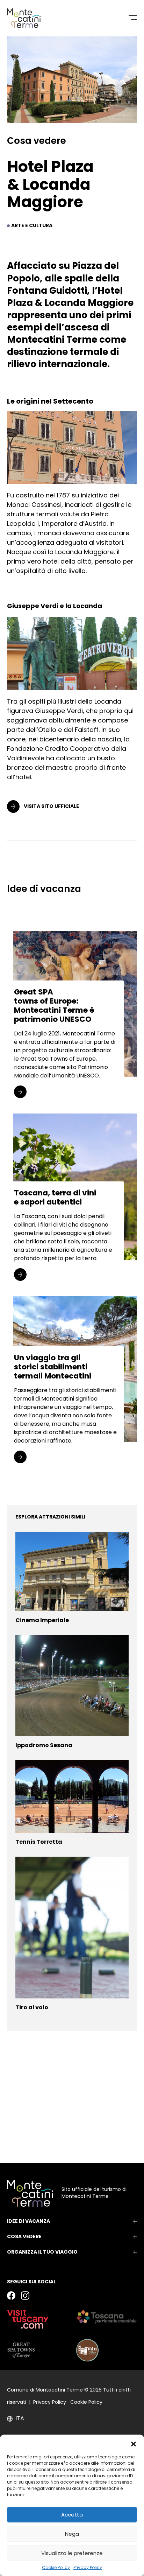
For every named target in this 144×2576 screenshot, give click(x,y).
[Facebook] (11, 2295)
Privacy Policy (88, 2567)
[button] (134, 2443)
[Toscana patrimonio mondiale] (107, 2317)
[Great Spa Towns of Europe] (21, 2350)
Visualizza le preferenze (72, 2553)
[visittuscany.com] (28, 2319)
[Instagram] (25, 2295)
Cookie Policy (56, 2567)
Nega (72, 2534)
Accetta (72, 2515)
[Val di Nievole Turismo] (87, 2350)
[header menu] (133, 18)
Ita (20, 2418)
